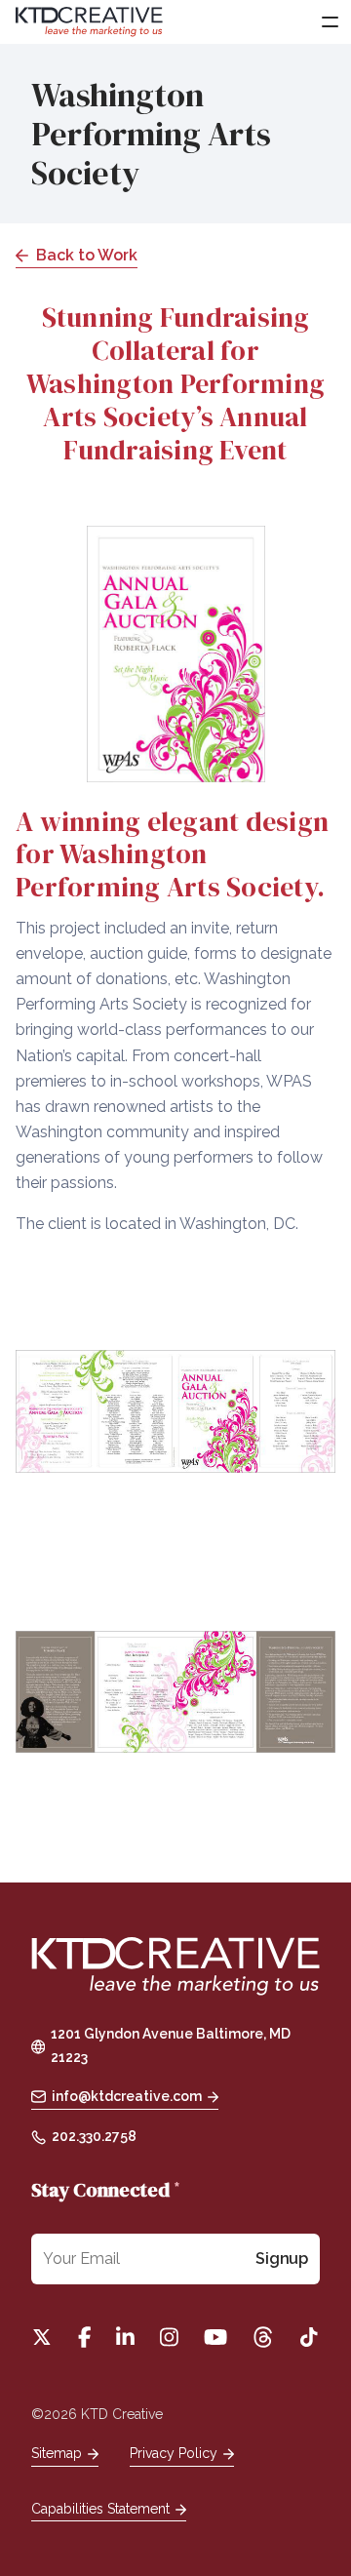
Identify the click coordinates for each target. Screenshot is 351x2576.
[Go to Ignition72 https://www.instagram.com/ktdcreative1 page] (169, 2337)
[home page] (175, 1968)
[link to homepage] (89, 22)
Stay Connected (106, 2190)
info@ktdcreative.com (127, 2096)
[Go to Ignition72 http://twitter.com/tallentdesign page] (42, 2337)
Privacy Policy (174, 2453)
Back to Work (87, 255)
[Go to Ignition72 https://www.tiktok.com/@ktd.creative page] (309, 2337)
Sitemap (57, 2453)
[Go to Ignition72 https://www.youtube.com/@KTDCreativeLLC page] (215, 2337)
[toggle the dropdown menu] (329, 22)
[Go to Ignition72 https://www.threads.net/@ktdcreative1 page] (263, 2337)
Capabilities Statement (100, 2509)
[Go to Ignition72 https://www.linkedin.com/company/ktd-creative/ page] (125, 2337)
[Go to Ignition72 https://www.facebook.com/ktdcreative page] (84, 2337)
